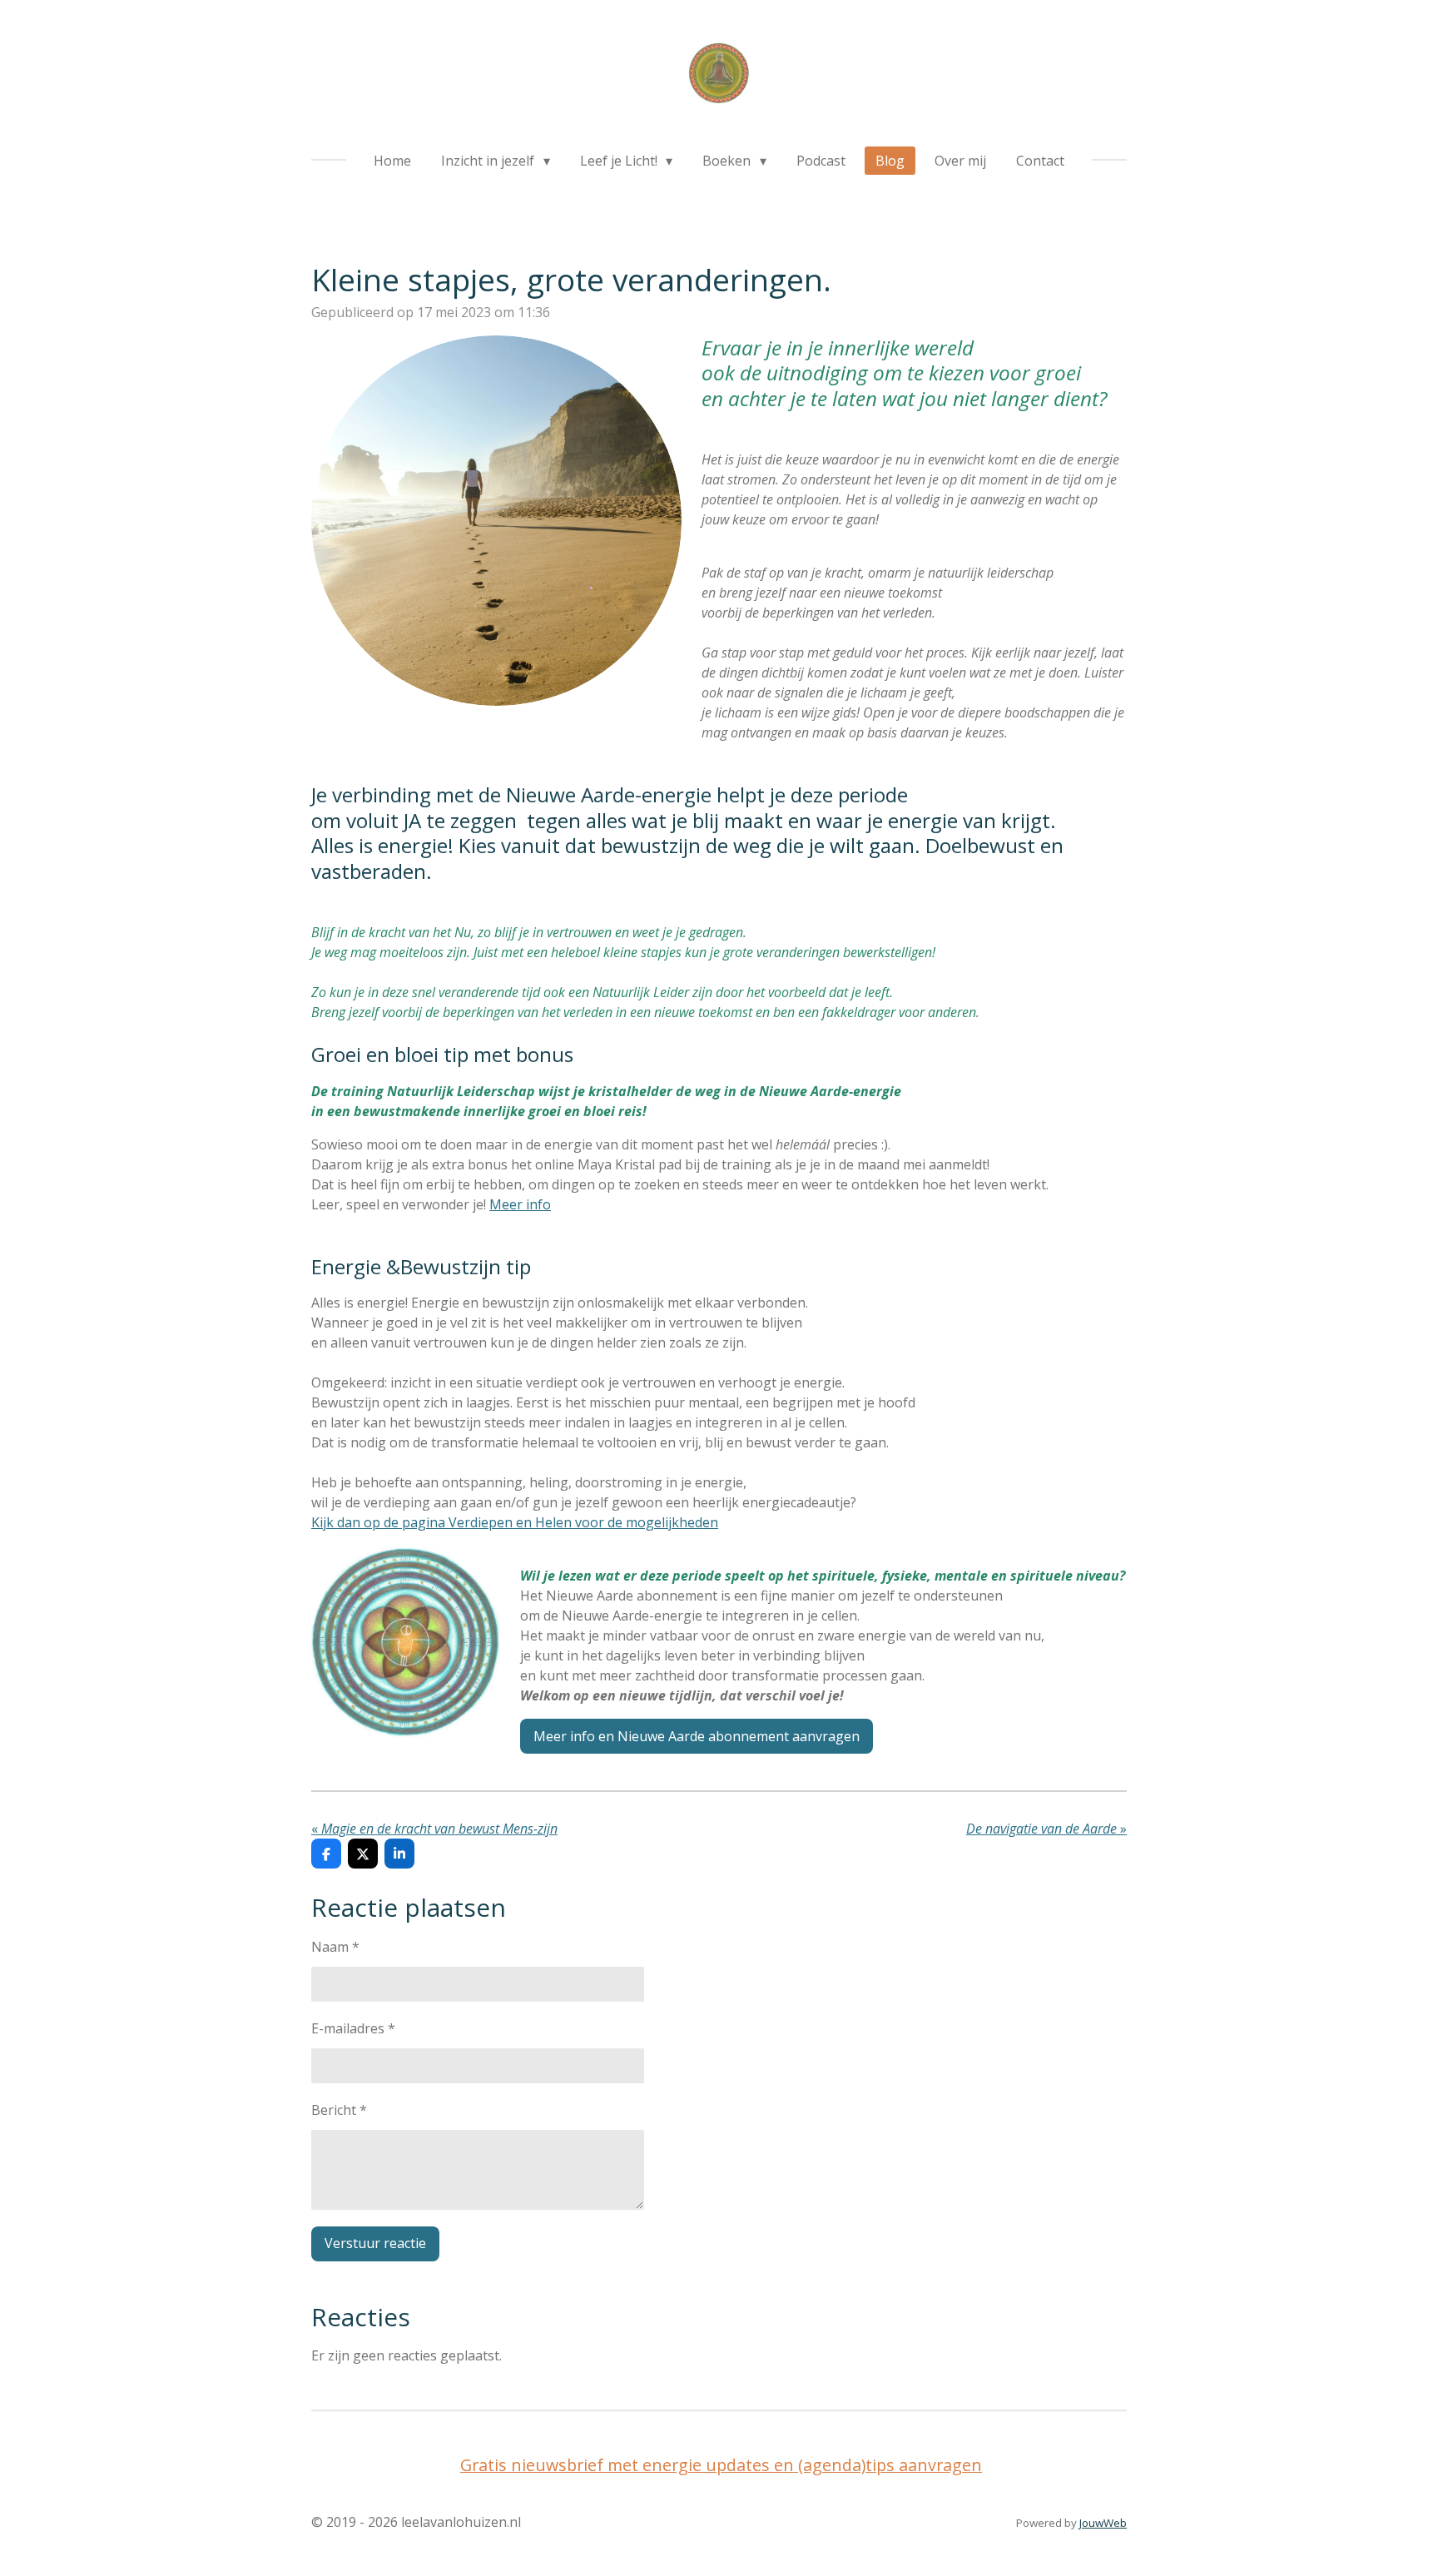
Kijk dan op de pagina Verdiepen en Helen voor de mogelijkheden (515, 1522)
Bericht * (339, 2110)
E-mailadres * (353, 2028)
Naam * (335, 1947)
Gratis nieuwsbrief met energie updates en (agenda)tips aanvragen (721, 2465)
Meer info (520, 1204)
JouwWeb (1103, 2523)
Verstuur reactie (375, 2243)
